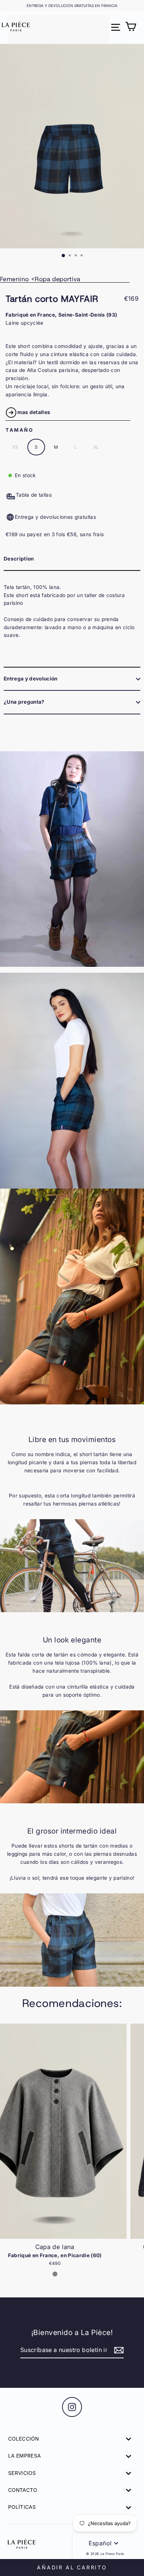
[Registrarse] (118, 2351)
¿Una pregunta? (24, 702)
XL (96, 447)
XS (15, 447)
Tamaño (20, 430)
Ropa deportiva (57, 279)
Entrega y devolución (31, 679)
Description (19, 559)
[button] (135, 2155)
